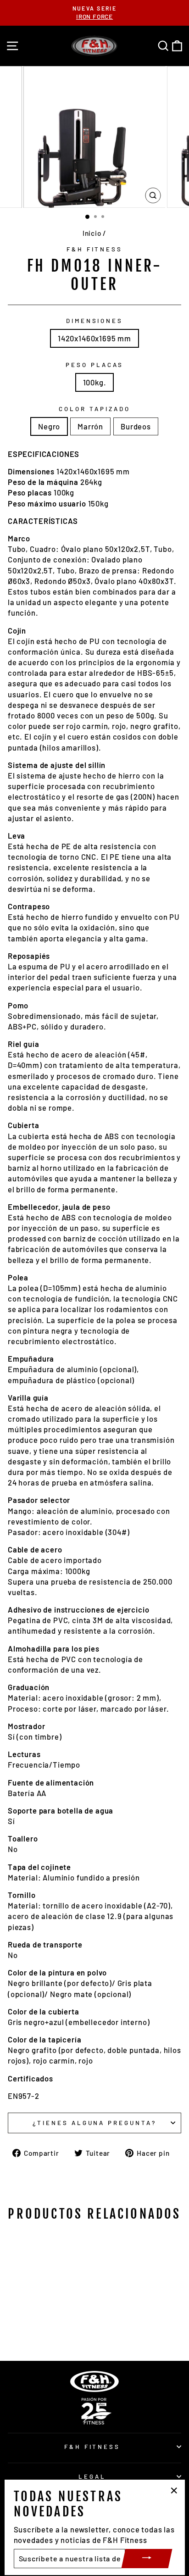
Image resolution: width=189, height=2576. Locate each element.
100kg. (95, 382)
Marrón (90, 426)
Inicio (92, 233)
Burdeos (136, 426)
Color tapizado (94, 409)
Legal (92, 2476)
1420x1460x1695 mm (94, 338)
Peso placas (94, 365)
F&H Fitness (95, 249)
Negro (49, 426)
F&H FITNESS (92, 2447)
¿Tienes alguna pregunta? (94, 2123)
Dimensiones (95, 321)
